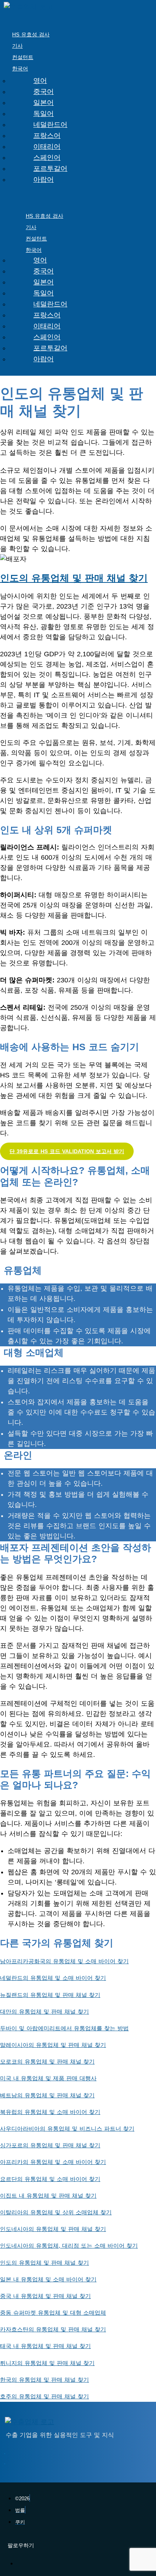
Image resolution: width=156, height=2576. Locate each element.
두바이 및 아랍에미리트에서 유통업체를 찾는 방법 (64, 2028)
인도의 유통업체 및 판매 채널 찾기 (74, 578)
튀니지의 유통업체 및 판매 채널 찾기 (47, 2363)
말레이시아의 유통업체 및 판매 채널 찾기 (53, 2045)
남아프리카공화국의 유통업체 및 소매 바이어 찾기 (64, 1961)
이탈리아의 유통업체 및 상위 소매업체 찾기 (56, 2212)
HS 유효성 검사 (31, 34)
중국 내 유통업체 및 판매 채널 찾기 (45, 2296)
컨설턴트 (23, 57)
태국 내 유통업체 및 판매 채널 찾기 (45, 2346)
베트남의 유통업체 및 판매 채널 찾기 (47, 2095)
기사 (17, 46)
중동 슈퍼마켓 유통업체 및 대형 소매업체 (53, 2313)
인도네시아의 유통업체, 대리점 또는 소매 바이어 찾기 (69, 2246)
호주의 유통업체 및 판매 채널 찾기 (44, 2396)
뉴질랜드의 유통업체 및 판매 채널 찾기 (50, 1995)
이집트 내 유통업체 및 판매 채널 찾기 (48, 2196)
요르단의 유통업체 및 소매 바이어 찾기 (50, 2179)
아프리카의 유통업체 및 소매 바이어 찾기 (53, 2162)
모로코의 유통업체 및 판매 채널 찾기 (47, 2062)
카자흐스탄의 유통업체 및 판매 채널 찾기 (53, 2329)
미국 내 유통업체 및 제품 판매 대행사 (48, 2078)
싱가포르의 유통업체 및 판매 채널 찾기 (50, 2145)
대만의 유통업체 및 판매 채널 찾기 (44, 2012)
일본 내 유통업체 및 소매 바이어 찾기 (48, 2279)
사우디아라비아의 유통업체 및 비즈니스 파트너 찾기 (67, 2129)
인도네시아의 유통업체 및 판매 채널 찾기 (53, 2229)
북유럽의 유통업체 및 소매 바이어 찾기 (50, 2112)
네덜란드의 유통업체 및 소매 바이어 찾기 (53, 1978)
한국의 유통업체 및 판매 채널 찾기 (44, 2380)
